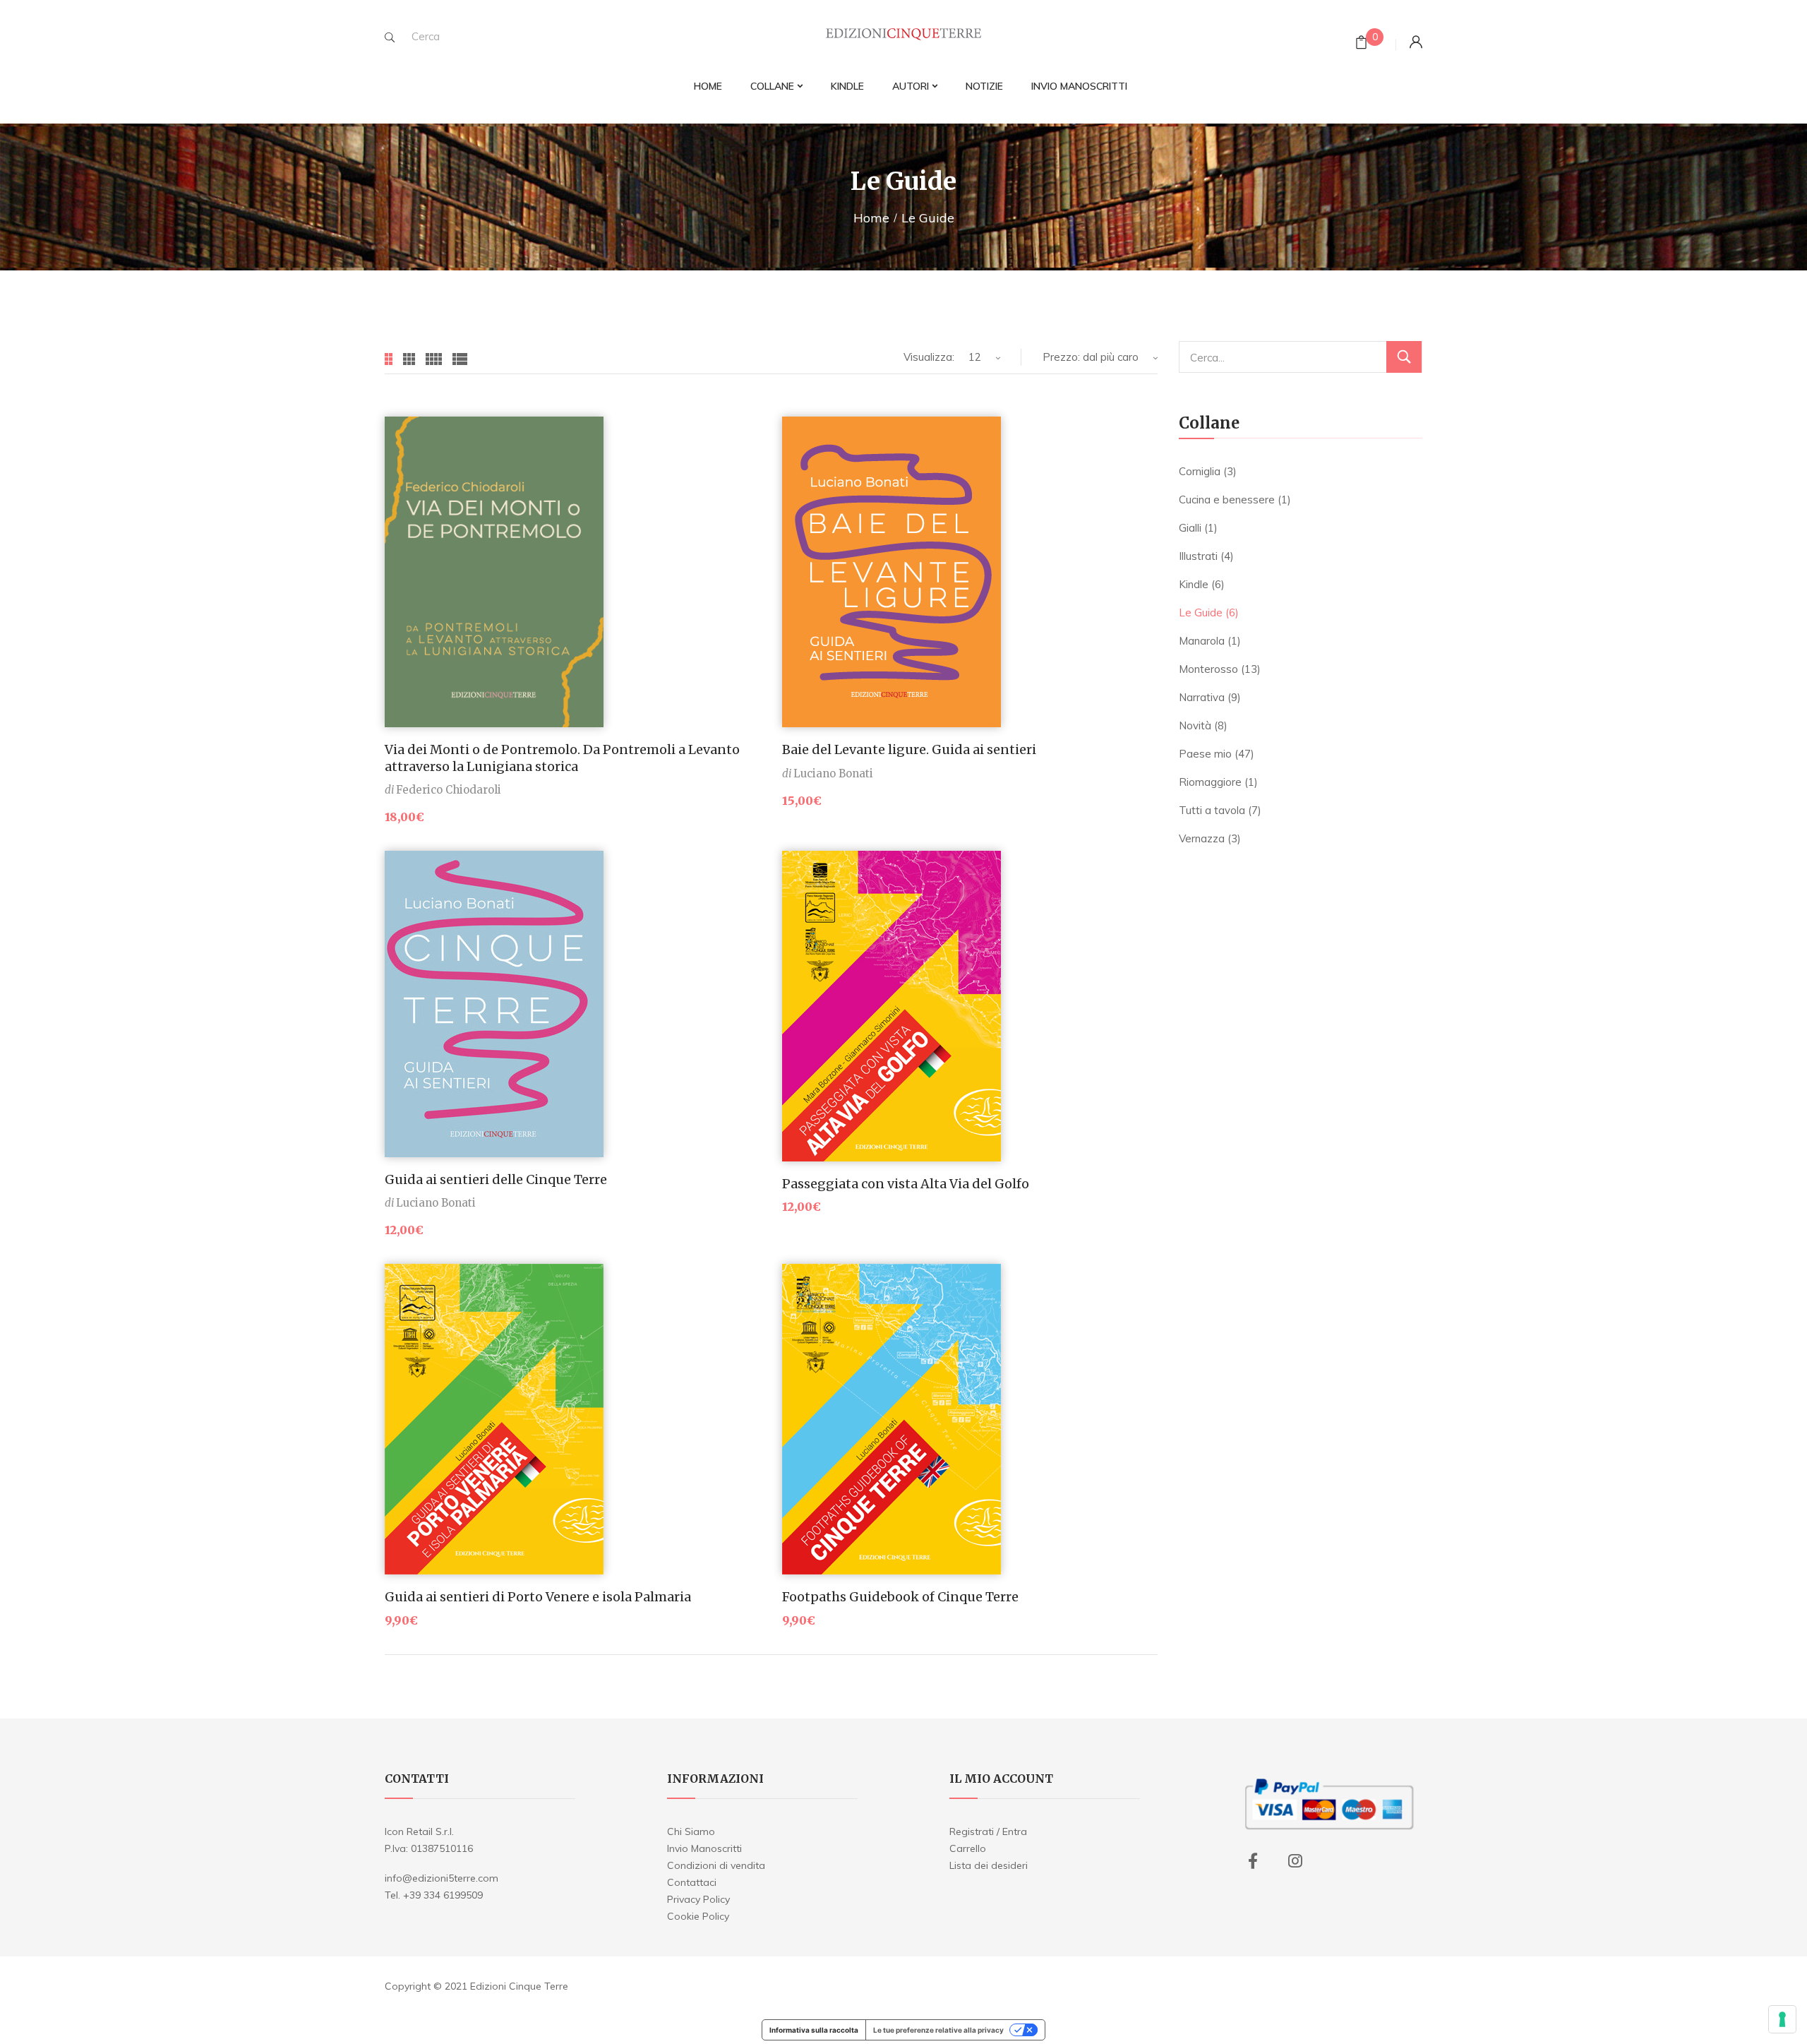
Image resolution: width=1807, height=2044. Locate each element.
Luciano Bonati (833, 773)
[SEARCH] (390, 37)
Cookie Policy (698, 1916)
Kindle (1194, 584)
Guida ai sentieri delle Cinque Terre (496, 1179)
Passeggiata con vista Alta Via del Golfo (906, 1184)
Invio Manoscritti (704, 1848)
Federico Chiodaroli (449, 790)
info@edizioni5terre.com (442, 1878)
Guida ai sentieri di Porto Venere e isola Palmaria (538, 1597)
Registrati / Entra (988, 1831)
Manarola (1202, 641)
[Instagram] (1295, 1861)
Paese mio (1205, 754)
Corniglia (1200, 471)
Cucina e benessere (1227, 500)
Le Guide (1201, 612)
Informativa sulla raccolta (814, 2030)
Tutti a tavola (1212, 810)
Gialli (1190, 528)
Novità (1195, 725)
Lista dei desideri (989, 1865)
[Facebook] (1253, 1861)
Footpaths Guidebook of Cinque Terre (900, 1597)
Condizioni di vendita (716, 1865)
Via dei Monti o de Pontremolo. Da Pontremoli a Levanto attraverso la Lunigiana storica (562, 758)
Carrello (968, 1848)
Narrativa (1202, 697)
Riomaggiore (1210, 782)
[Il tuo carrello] (1361, 44)
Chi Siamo (691, 1831)
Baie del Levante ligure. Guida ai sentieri (909, 749)
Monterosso (1208, 669)
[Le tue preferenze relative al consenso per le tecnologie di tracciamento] (1782, 2019)
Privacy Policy (698, 1899)
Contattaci (692, 1882)
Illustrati (1198, 556)
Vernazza (1202, 838)
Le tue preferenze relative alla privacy (938, 2030)
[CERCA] (1404, 357)
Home (871, 218)
